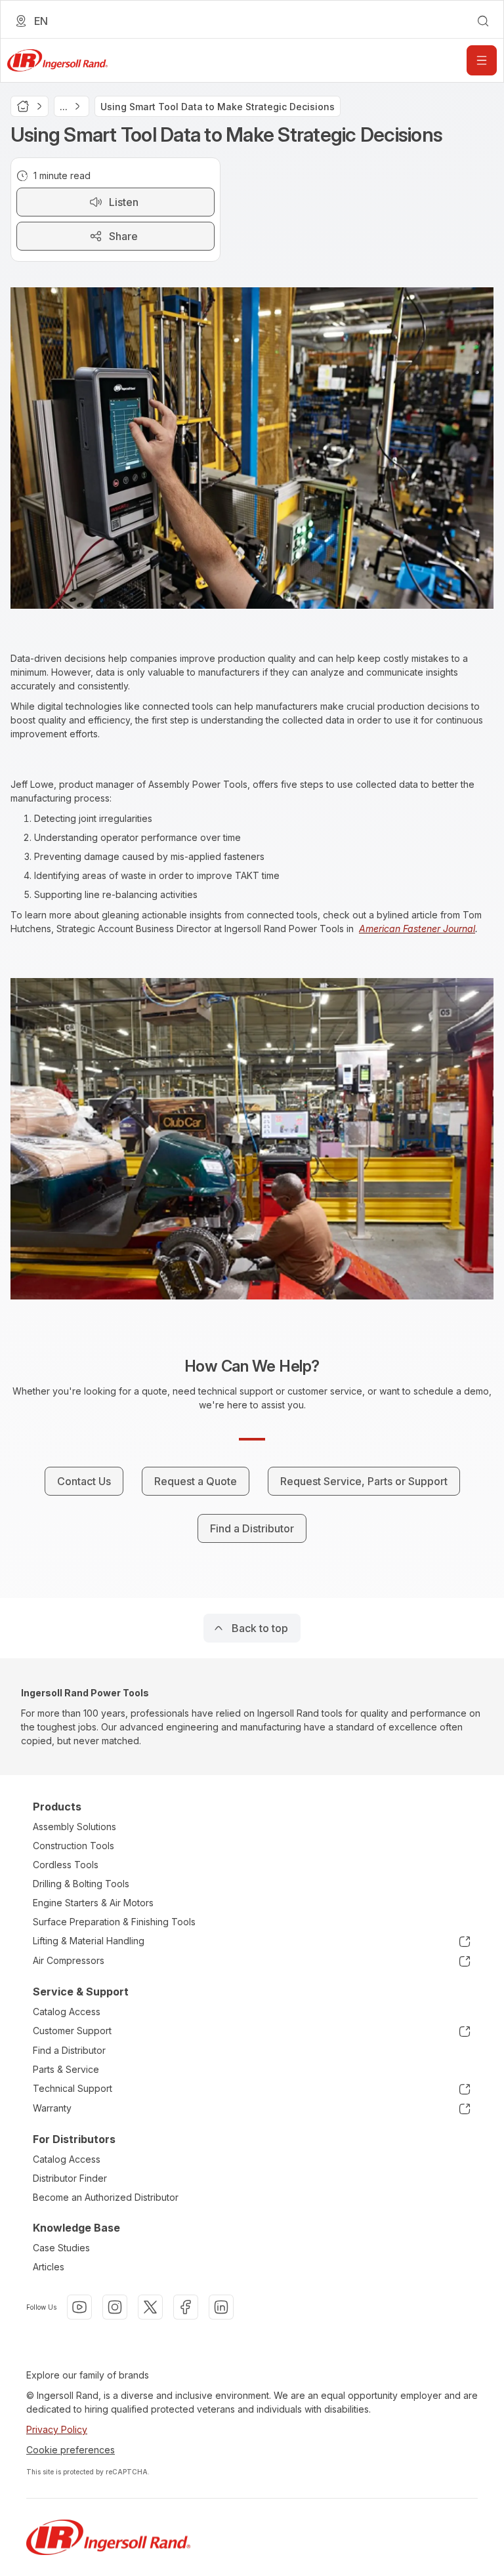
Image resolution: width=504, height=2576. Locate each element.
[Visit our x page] (150, 2307)
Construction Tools (73, 1846)
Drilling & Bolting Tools (81, 1884)
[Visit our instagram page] (115, 2307)
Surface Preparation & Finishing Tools (114, 1922)
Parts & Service (66, 2069)
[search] (483, 21)
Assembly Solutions (74, 1827)
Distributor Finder (70, 2178)
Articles (49, 2267)
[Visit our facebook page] (186, 2307)
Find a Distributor (69, 2050)
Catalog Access (67, 2012)
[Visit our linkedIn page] (221, 2307)
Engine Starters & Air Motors (93, 1903)
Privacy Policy (57, 2429)
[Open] (482, 60)
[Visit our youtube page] (79, 2307)
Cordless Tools (66, 1865)
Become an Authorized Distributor (106, 2197)
